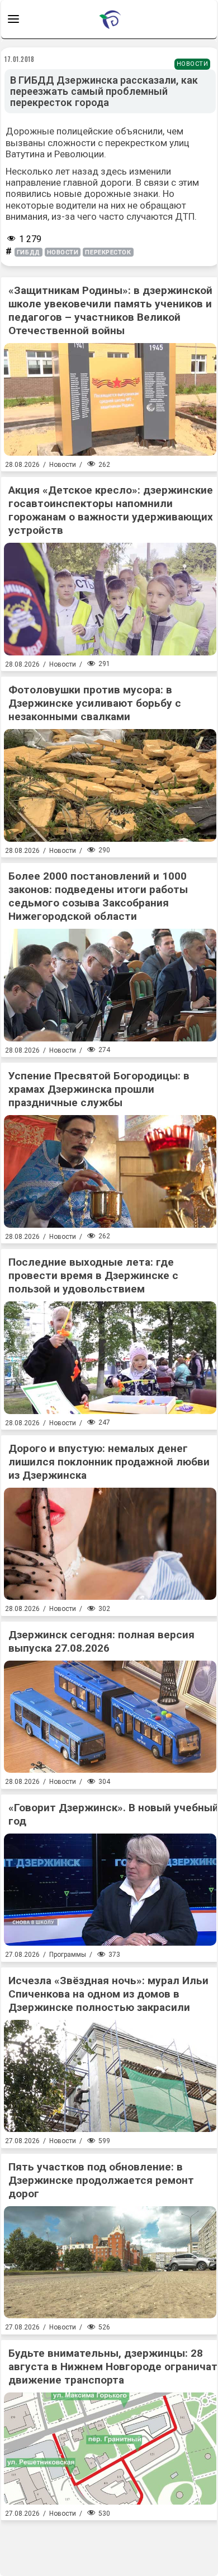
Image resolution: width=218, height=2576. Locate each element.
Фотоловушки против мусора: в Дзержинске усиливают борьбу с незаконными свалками (95, 703)
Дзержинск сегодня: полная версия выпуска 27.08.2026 (101, 1641)
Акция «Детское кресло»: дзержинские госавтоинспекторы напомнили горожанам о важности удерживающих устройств (111, 510)
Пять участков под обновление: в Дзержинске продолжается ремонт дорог (101, 2180)
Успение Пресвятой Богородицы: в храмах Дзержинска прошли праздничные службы (99, 1089)
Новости (193, 64)
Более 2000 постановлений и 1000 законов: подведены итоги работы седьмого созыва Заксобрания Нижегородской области (98, 896)
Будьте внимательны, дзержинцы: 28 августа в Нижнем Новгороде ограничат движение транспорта (113, 2367)
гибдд (29, 252)
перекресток (108, 252)
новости (63, 252)
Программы (68, 1955)
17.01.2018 (20, 59)
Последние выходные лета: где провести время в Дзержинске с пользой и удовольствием (93, 1275)
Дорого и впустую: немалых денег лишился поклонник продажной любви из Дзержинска (109, 1462)
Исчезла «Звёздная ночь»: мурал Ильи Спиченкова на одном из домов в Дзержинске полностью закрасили (108, 1994)
